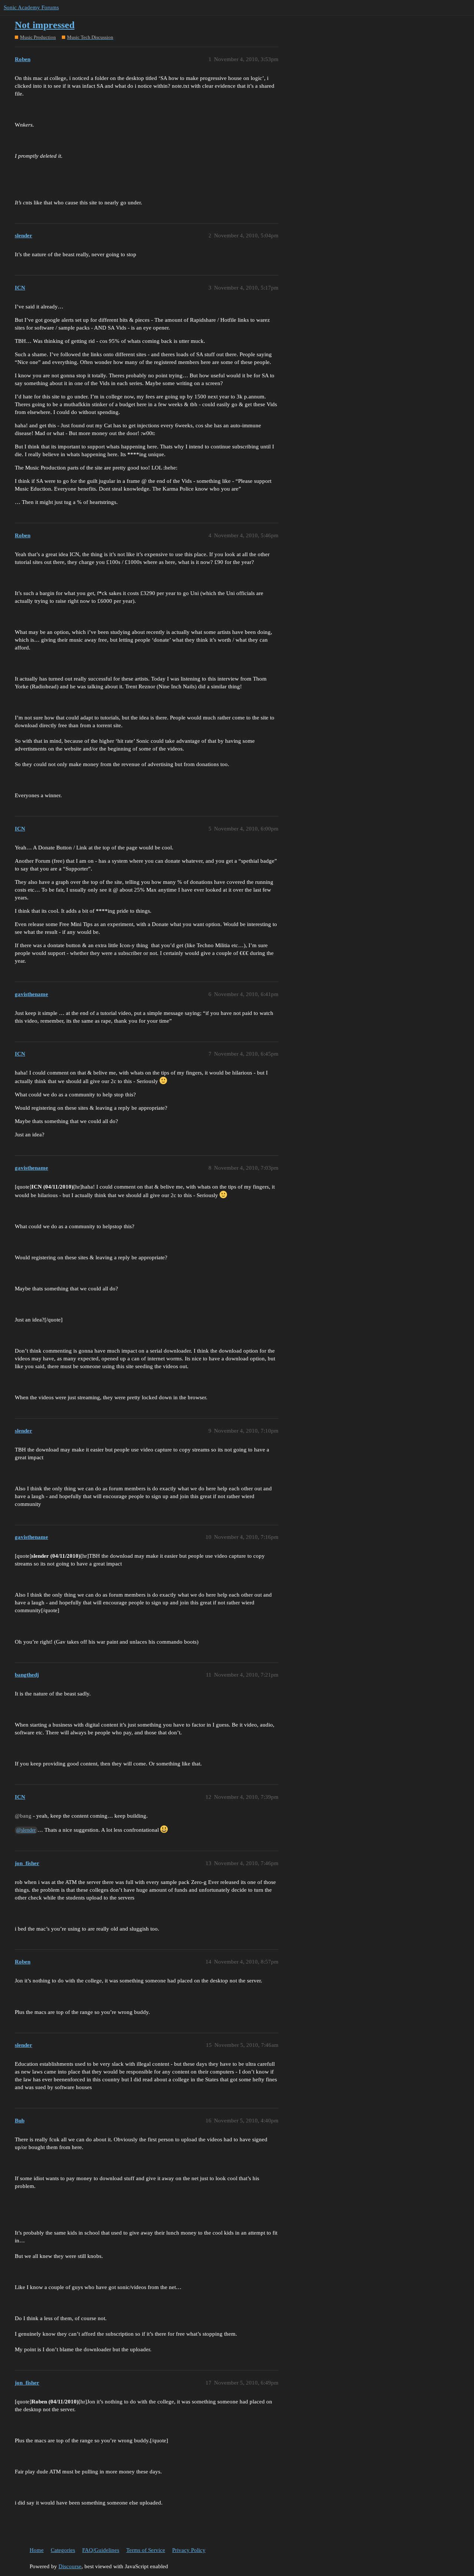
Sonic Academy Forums (31, 7)
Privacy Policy (189, 2550)
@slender (26, 1830)
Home (37, 2550)
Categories (63, 2550)
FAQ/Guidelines (101, 2550)
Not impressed (45, 25)
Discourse (70, 2566)
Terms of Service (146, 2550)
